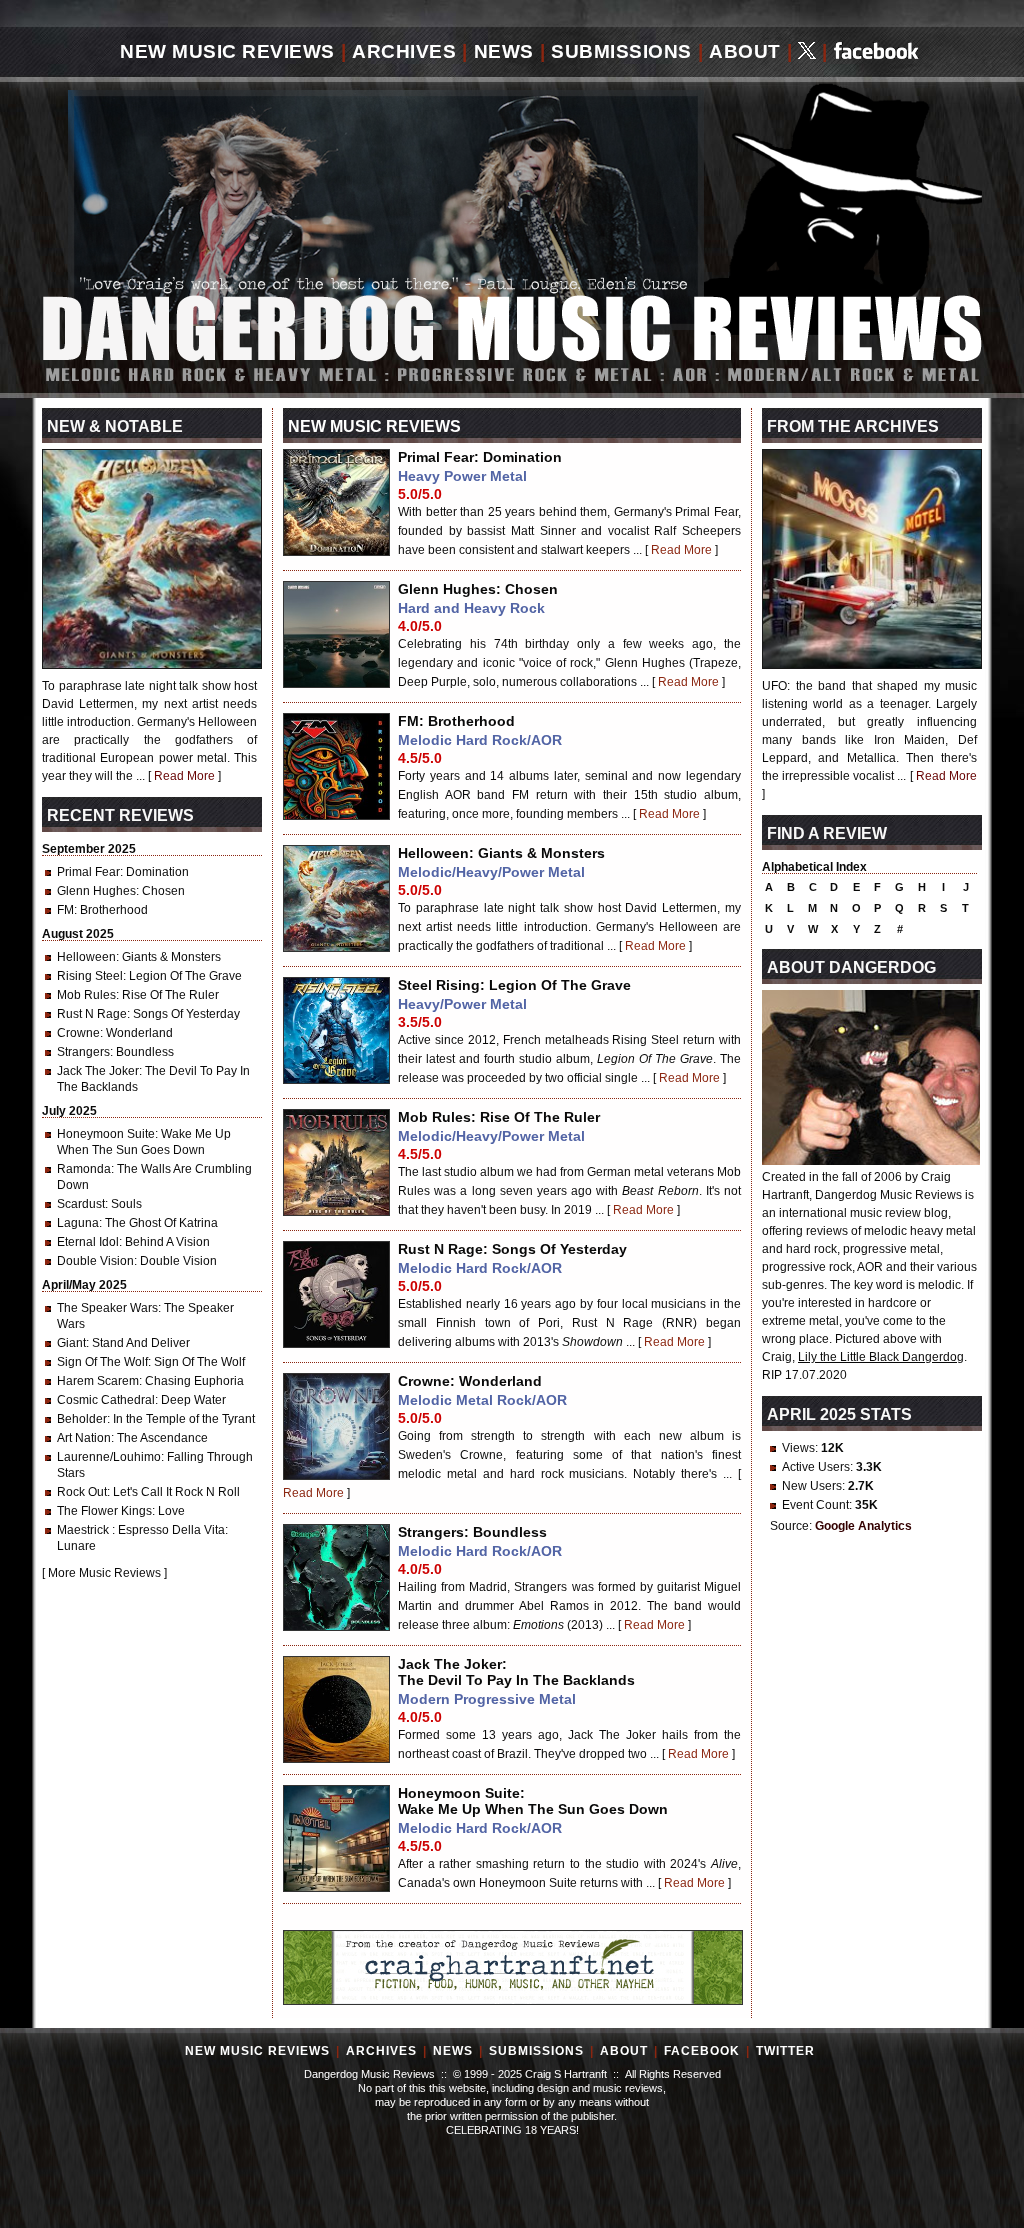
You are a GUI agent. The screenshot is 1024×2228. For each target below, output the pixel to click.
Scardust (81, 1204)
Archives (404, 51)
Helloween (86, 957)
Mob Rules (86, 995)
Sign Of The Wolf (102, 1362)
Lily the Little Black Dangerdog (881, 1357)
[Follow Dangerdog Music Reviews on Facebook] (876, 52)
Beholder (82, 1419)
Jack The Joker (98, 1071)
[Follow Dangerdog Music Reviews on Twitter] (807, 52)
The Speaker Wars (107, 1308)
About (745, 51)
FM (65, 910)
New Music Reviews (227, 51)
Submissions (621, 51)
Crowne (78, 1033)
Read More (681, 550)
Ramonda (84, 1169)
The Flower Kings (104, 1511)
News (504, 51)
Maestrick (84, 1530)
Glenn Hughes (96, 891)
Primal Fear (88, 872)
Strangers (83, 1052)
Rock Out (82, 1492)
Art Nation (84, 1438)
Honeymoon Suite (106, 1134)
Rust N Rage (92, 1014)
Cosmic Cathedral (106, 1400)
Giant (71, 1343)
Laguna (78, 1223)
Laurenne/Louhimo (109, 1457)
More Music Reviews (104, 1573)
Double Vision (95, 1261)
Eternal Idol (88, 1242)
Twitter (785, 2051)
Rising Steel (90, 976)
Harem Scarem (98, 1381)
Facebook (702, 2051)
